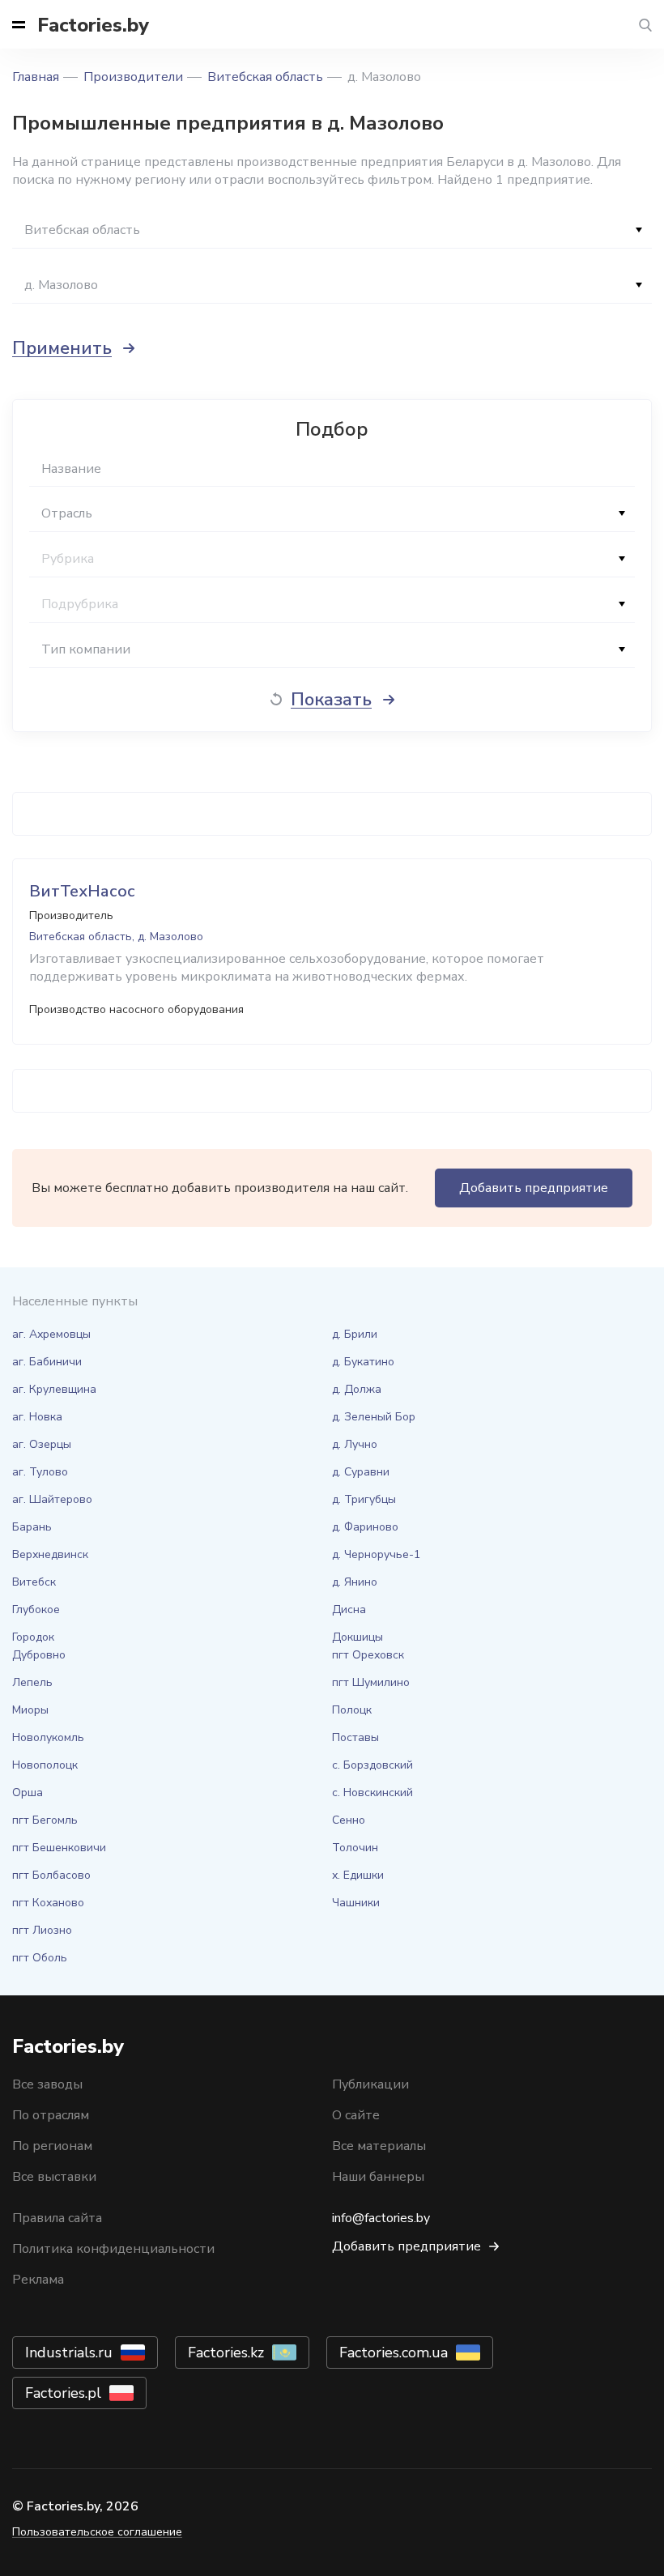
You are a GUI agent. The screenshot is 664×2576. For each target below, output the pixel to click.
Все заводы (47, 2084)
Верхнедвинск (50, 1554)
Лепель (32, 1682)
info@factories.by (381, 2218)
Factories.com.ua (394, 2352)
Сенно (349, 1820)
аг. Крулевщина (54, 1389)
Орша (28, 1793)
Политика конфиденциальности (113, 2249)
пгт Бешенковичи (59, 1848)
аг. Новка (37, 1417)
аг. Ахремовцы (51, 1334)
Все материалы (379, 2146)
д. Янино (355, 1582)
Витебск (34, 1582)
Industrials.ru (69, 2352)
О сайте (356, 2115)
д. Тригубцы (364, 1499)
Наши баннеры (378, 2177)
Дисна (349, 1609)
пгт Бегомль (45, 1820)
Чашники (356, 1903)
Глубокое (36, 1609)
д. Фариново (365, 1527)
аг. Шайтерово (52, 1499)
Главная (36, 77)
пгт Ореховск (368, 1655)
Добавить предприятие (534, 1188)
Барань (32, 1527)
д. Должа (357, 1389)
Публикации (370, 2084)
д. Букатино (363, 1362)
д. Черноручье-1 (376, 1554)
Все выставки (54, 2177)
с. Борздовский (372, 1765)
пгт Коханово (48, 1903)
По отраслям (51, 2115)
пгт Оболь (40, 1958)
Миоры (30, 1710)
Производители (133, 77)
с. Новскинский (372, 1793)
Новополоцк (45, 1765)
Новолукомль (48, 1737)
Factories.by (93, 25)
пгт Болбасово (51, 1875)
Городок (33, 1637)
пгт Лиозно (42, 1930)
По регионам (52, 2146)
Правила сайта (57, 2218)
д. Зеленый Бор (374, 1417)
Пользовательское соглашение (97, 2532)
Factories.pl (63, 2393)
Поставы (355, 1737)
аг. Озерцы (42, 1444)
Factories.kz (226, 2352)
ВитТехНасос (82, 891)
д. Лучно (355, 1444)
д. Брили (355, 1334)
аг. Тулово (40, 1472)
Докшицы (358, 1637)
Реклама (38, 2280)
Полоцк (352, 1710)
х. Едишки (358, 1875)
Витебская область (265, 77)
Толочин (355, 1848)
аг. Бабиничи (47, 1362)
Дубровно (39, 1655)
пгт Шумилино (371, 1682)
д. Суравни (361, 1472)
